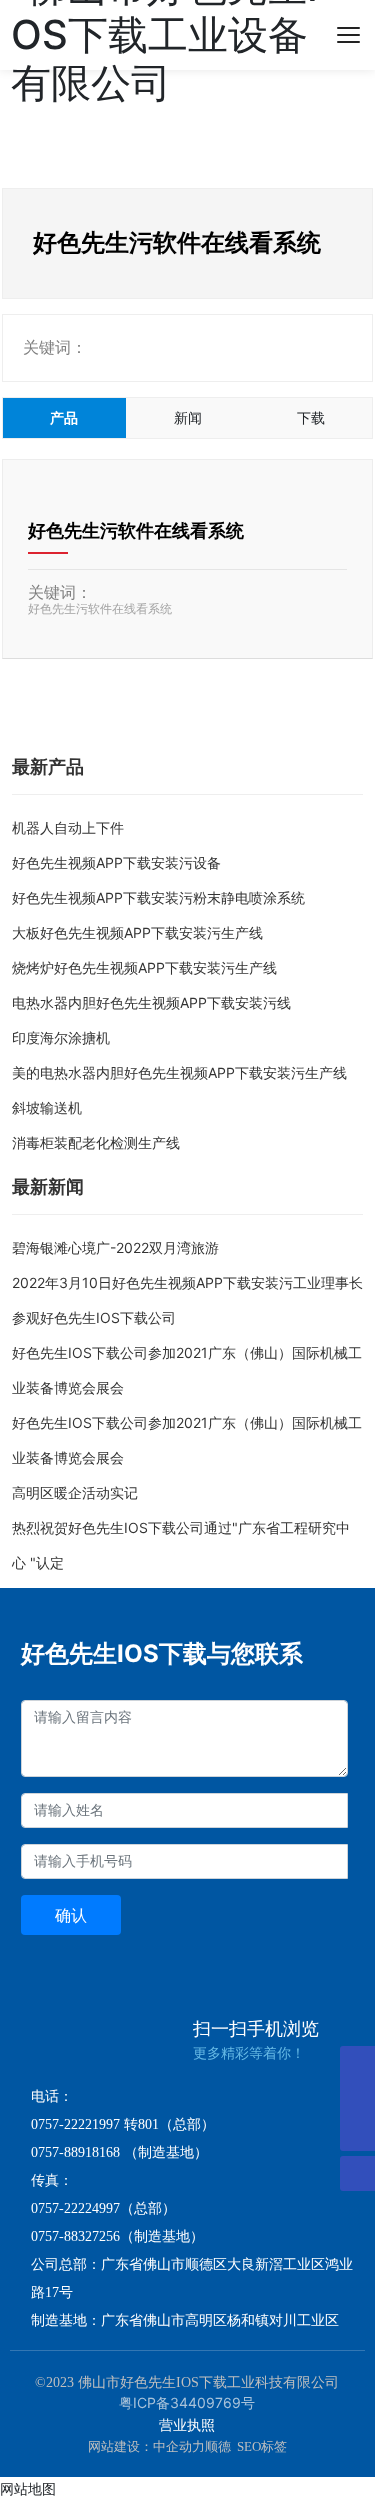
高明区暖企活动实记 (75, 1492)
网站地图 (28, 2488)
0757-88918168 (75, 2152)
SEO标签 (262, 2446)
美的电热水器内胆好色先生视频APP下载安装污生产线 (179, 1072)
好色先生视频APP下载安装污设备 (116, 862)
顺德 (218, 2446)
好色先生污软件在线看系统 (136, 530)
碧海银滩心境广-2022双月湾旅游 (115, 1247)
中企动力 (179, 2446)
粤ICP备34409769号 (187, 2402)
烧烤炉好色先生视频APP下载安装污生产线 (144, 967)
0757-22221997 (75, 2124)
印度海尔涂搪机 (61, 1037)
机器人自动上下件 (68, 827)
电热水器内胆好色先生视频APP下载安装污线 (151, 1002)
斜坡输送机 (47, 1107)
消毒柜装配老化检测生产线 (96, 1142)
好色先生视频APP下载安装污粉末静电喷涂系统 (158, 897)
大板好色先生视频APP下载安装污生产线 (137, 932)
